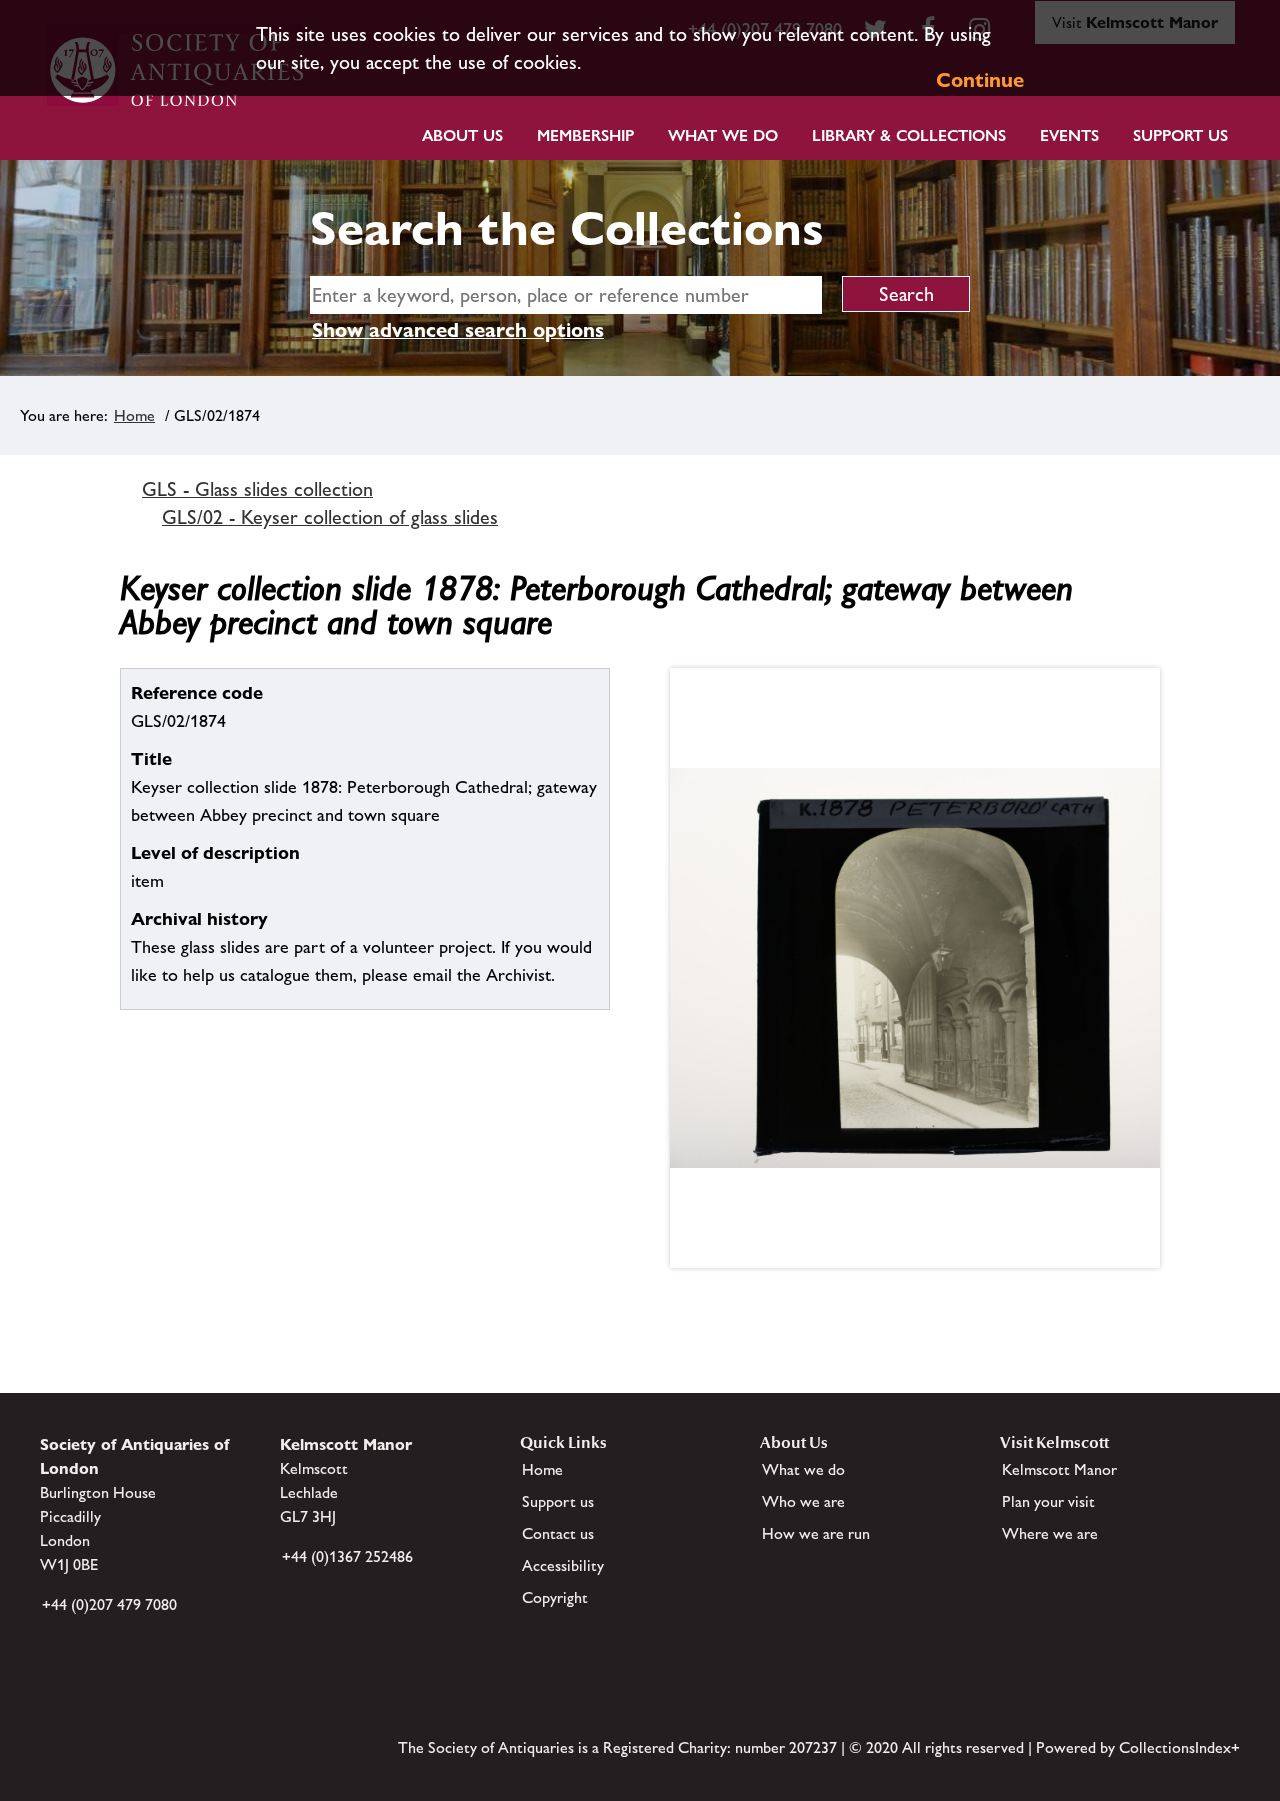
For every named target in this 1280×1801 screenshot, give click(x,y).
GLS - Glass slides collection (257, 489)
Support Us (1180, 135)
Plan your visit (1048, 1501)
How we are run (816, 1533)
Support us (558, 1501)
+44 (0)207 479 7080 (109, 1604)
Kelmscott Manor (1059, 1469)
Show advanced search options (458, 330)
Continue (980, 80)
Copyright (555, 1597)
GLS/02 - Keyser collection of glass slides (330, 517)
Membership (585, 135)
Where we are (1050, 1533)
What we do (723, 135)
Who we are (803, 1501)
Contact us (558, 1533)
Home (134, 415)
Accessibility (563, 1565)
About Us (462, 135)
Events (1069, 135)
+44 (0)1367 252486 (347, 1556)
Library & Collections (909, 135)
